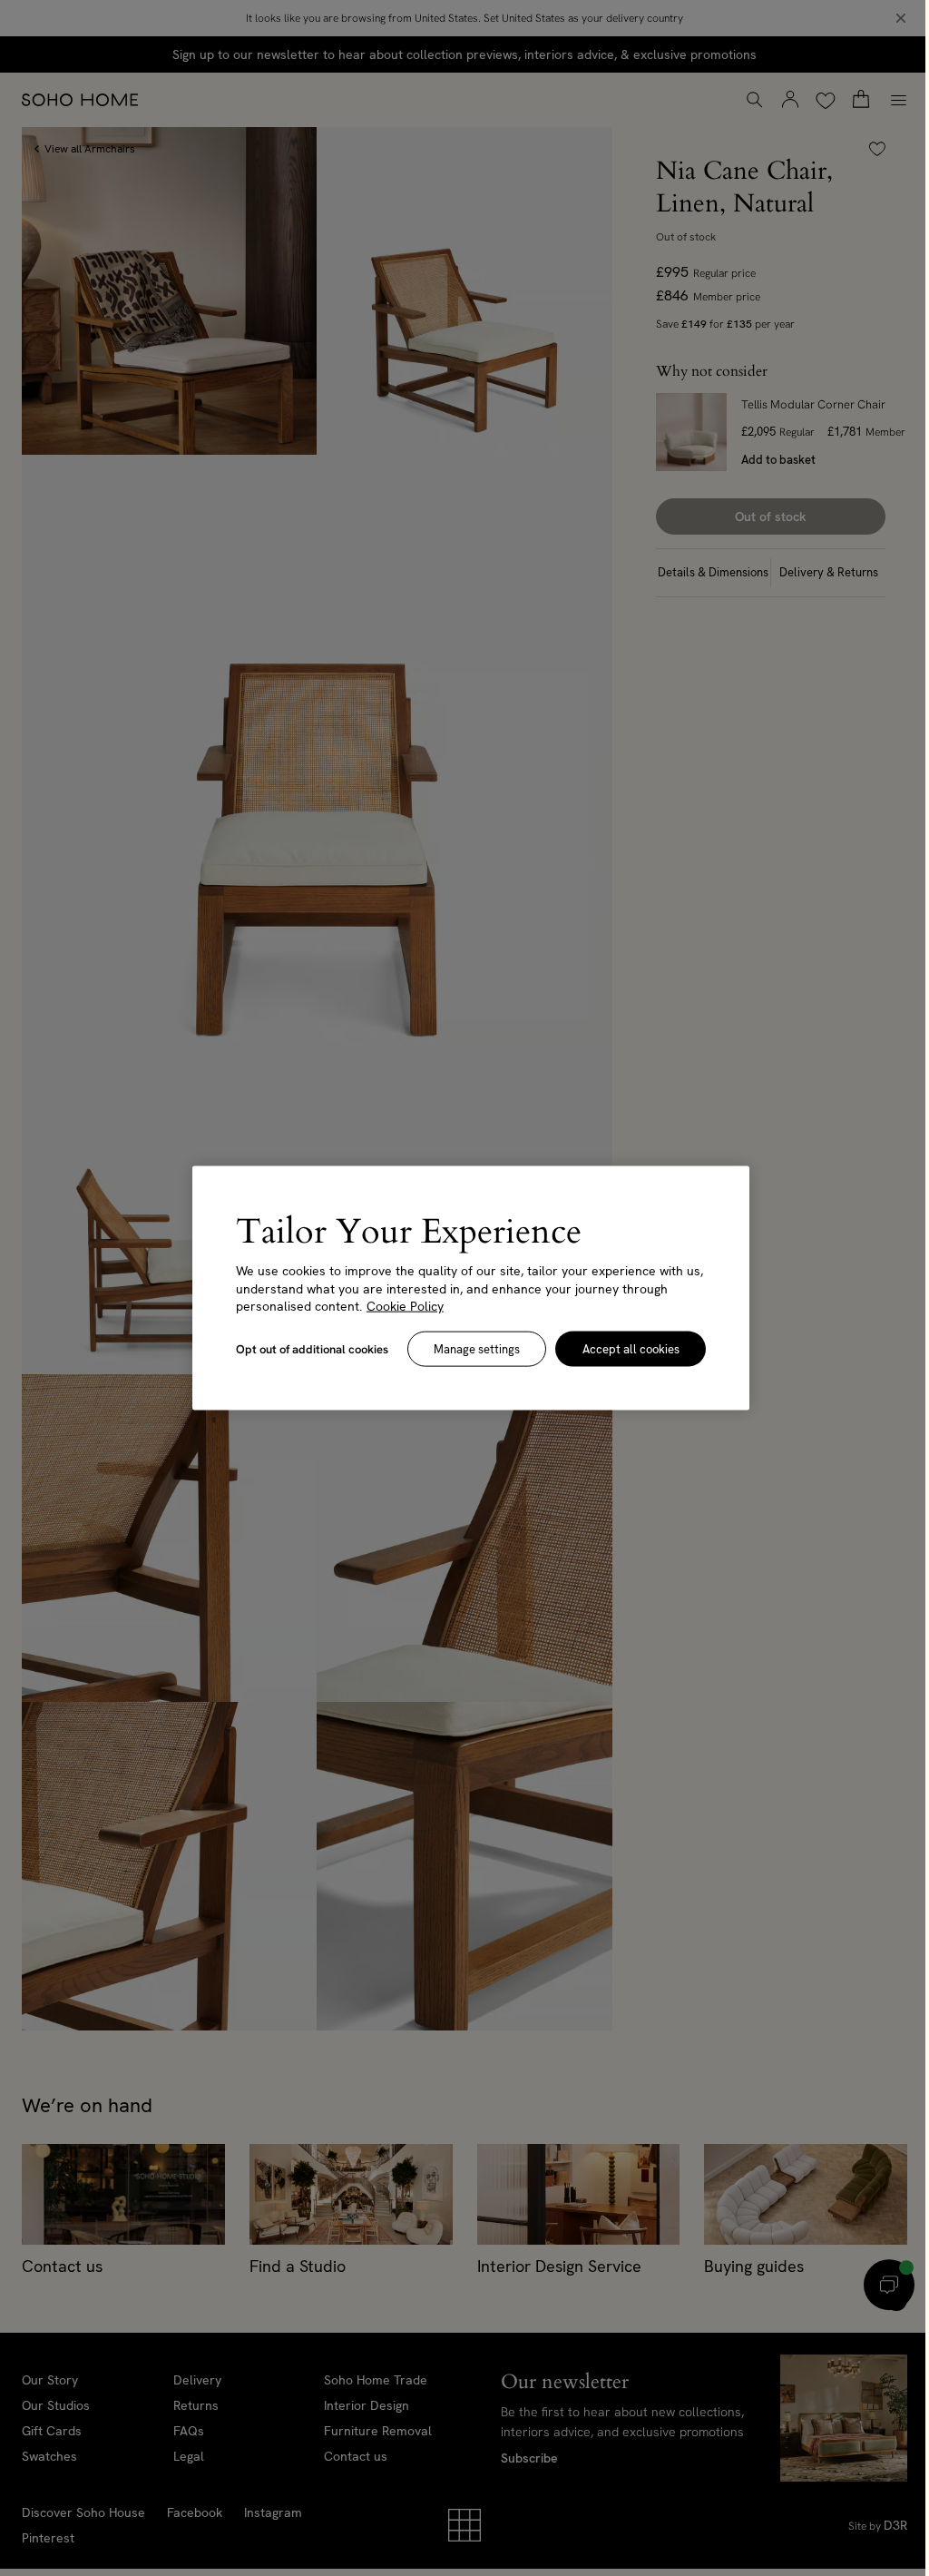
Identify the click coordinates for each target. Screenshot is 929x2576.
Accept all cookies (631, 1348)
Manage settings (477, 1348)
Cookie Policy (405, 1306)
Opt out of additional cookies (312, 1348)
